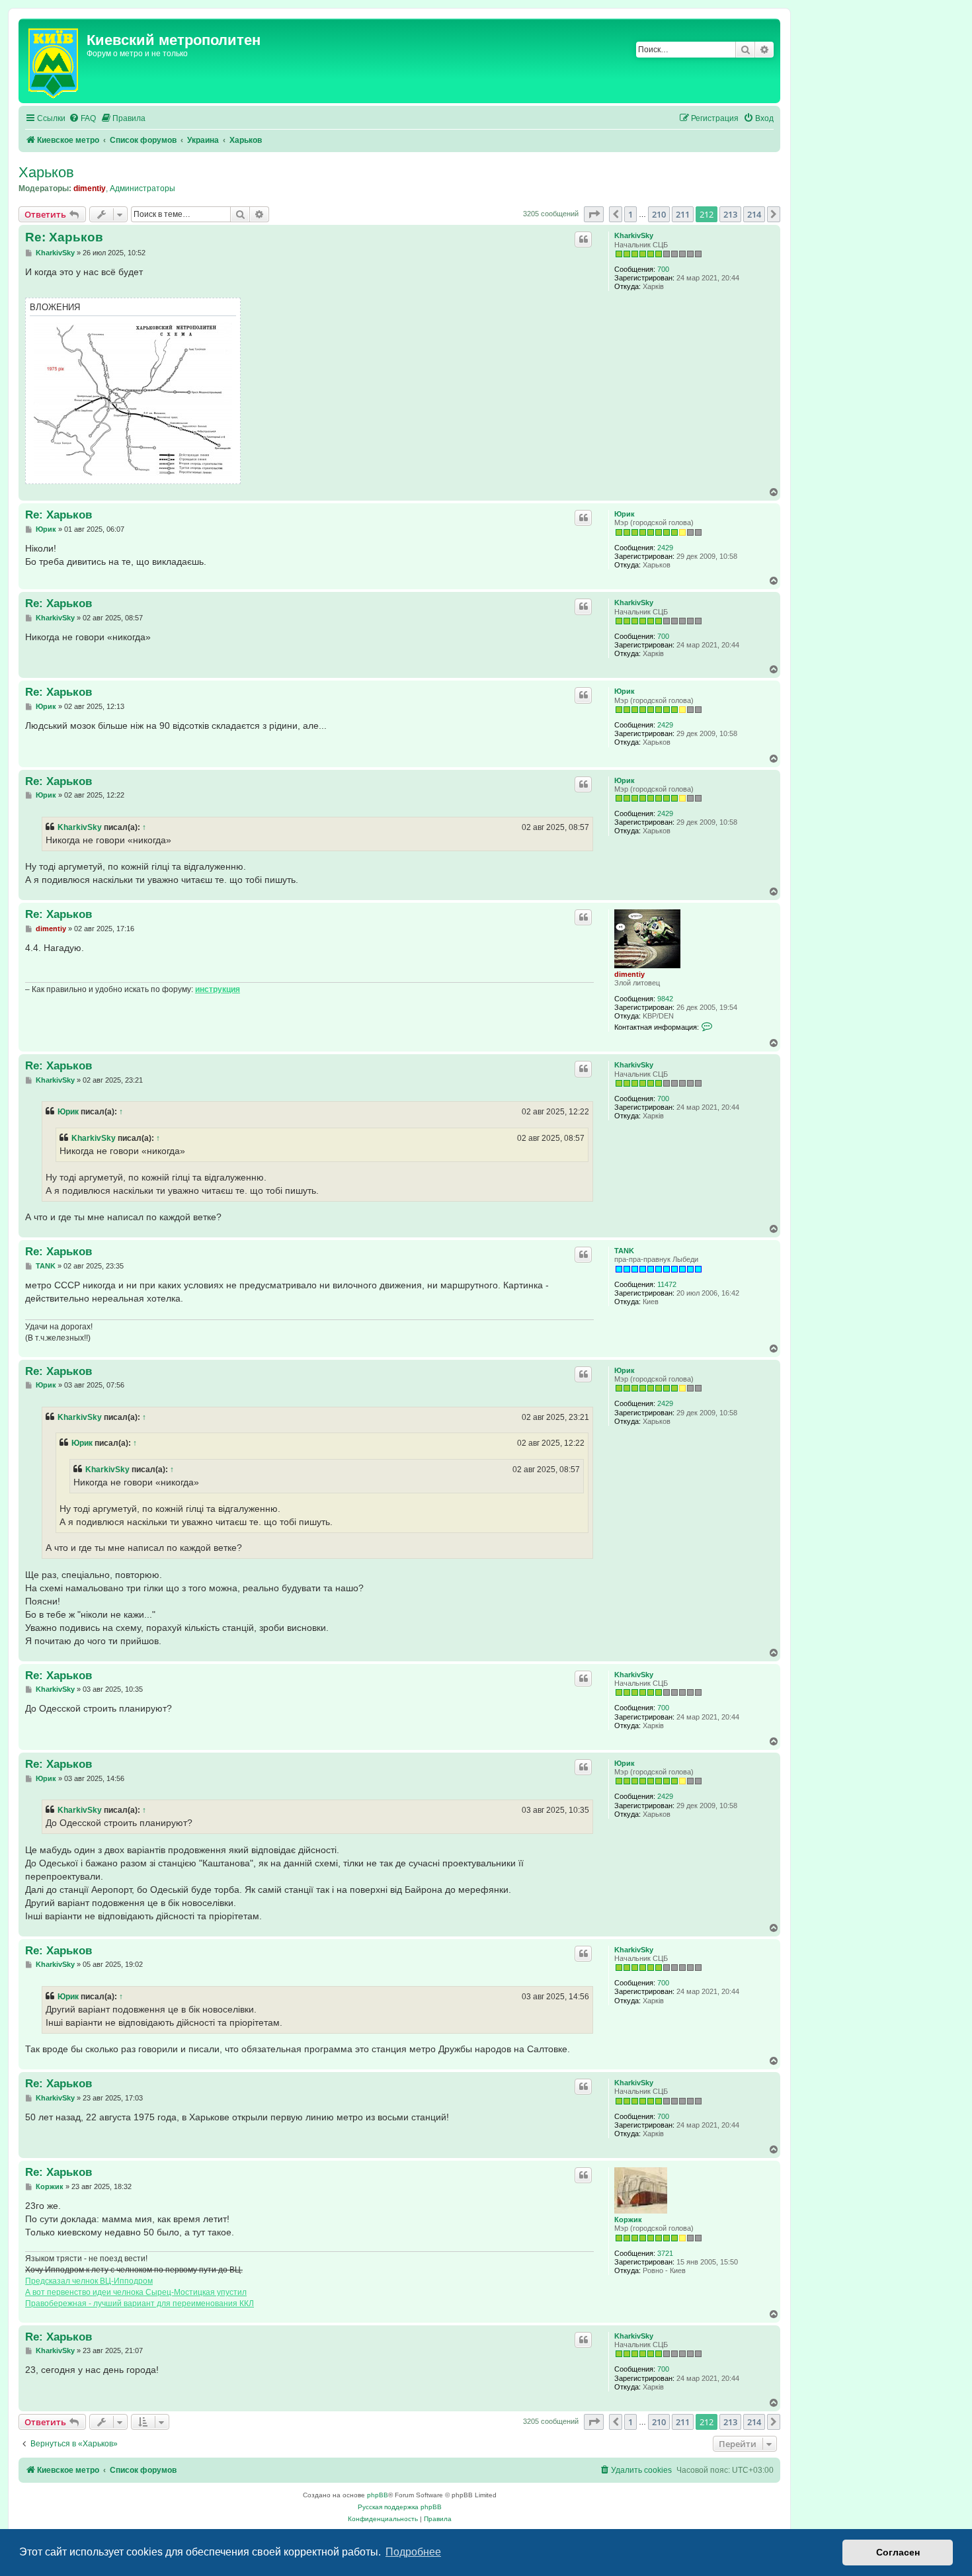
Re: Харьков (64, 237)
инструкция (218, 989)
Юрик (625, 514)
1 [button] (630, 214)
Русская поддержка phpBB (400, 2507)
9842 (665, 999)
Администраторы (142, 188)
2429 (665, 548)
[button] (594, 214)
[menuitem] (82, 119)
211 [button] (683, 214)
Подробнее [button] (413, 2552)
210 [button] (659, 214)
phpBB (378, 2495)
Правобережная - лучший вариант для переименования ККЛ (140, 2304)
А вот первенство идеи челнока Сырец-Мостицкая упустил (136, 2292)
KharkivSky (634, 235)
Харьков (46, 172)
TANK (624, 1251)
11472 (667, 1284)
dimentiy (90, 188)
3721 (665, 2253)
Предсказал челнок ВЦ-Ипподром (89, 2281)
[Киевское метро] (54, 61)
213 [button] (730, 214)
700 (663, 269)
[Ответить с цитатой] (583, 239)
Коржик (628, 2220)
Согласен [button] (898, 2552)
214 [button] (754, 214)
